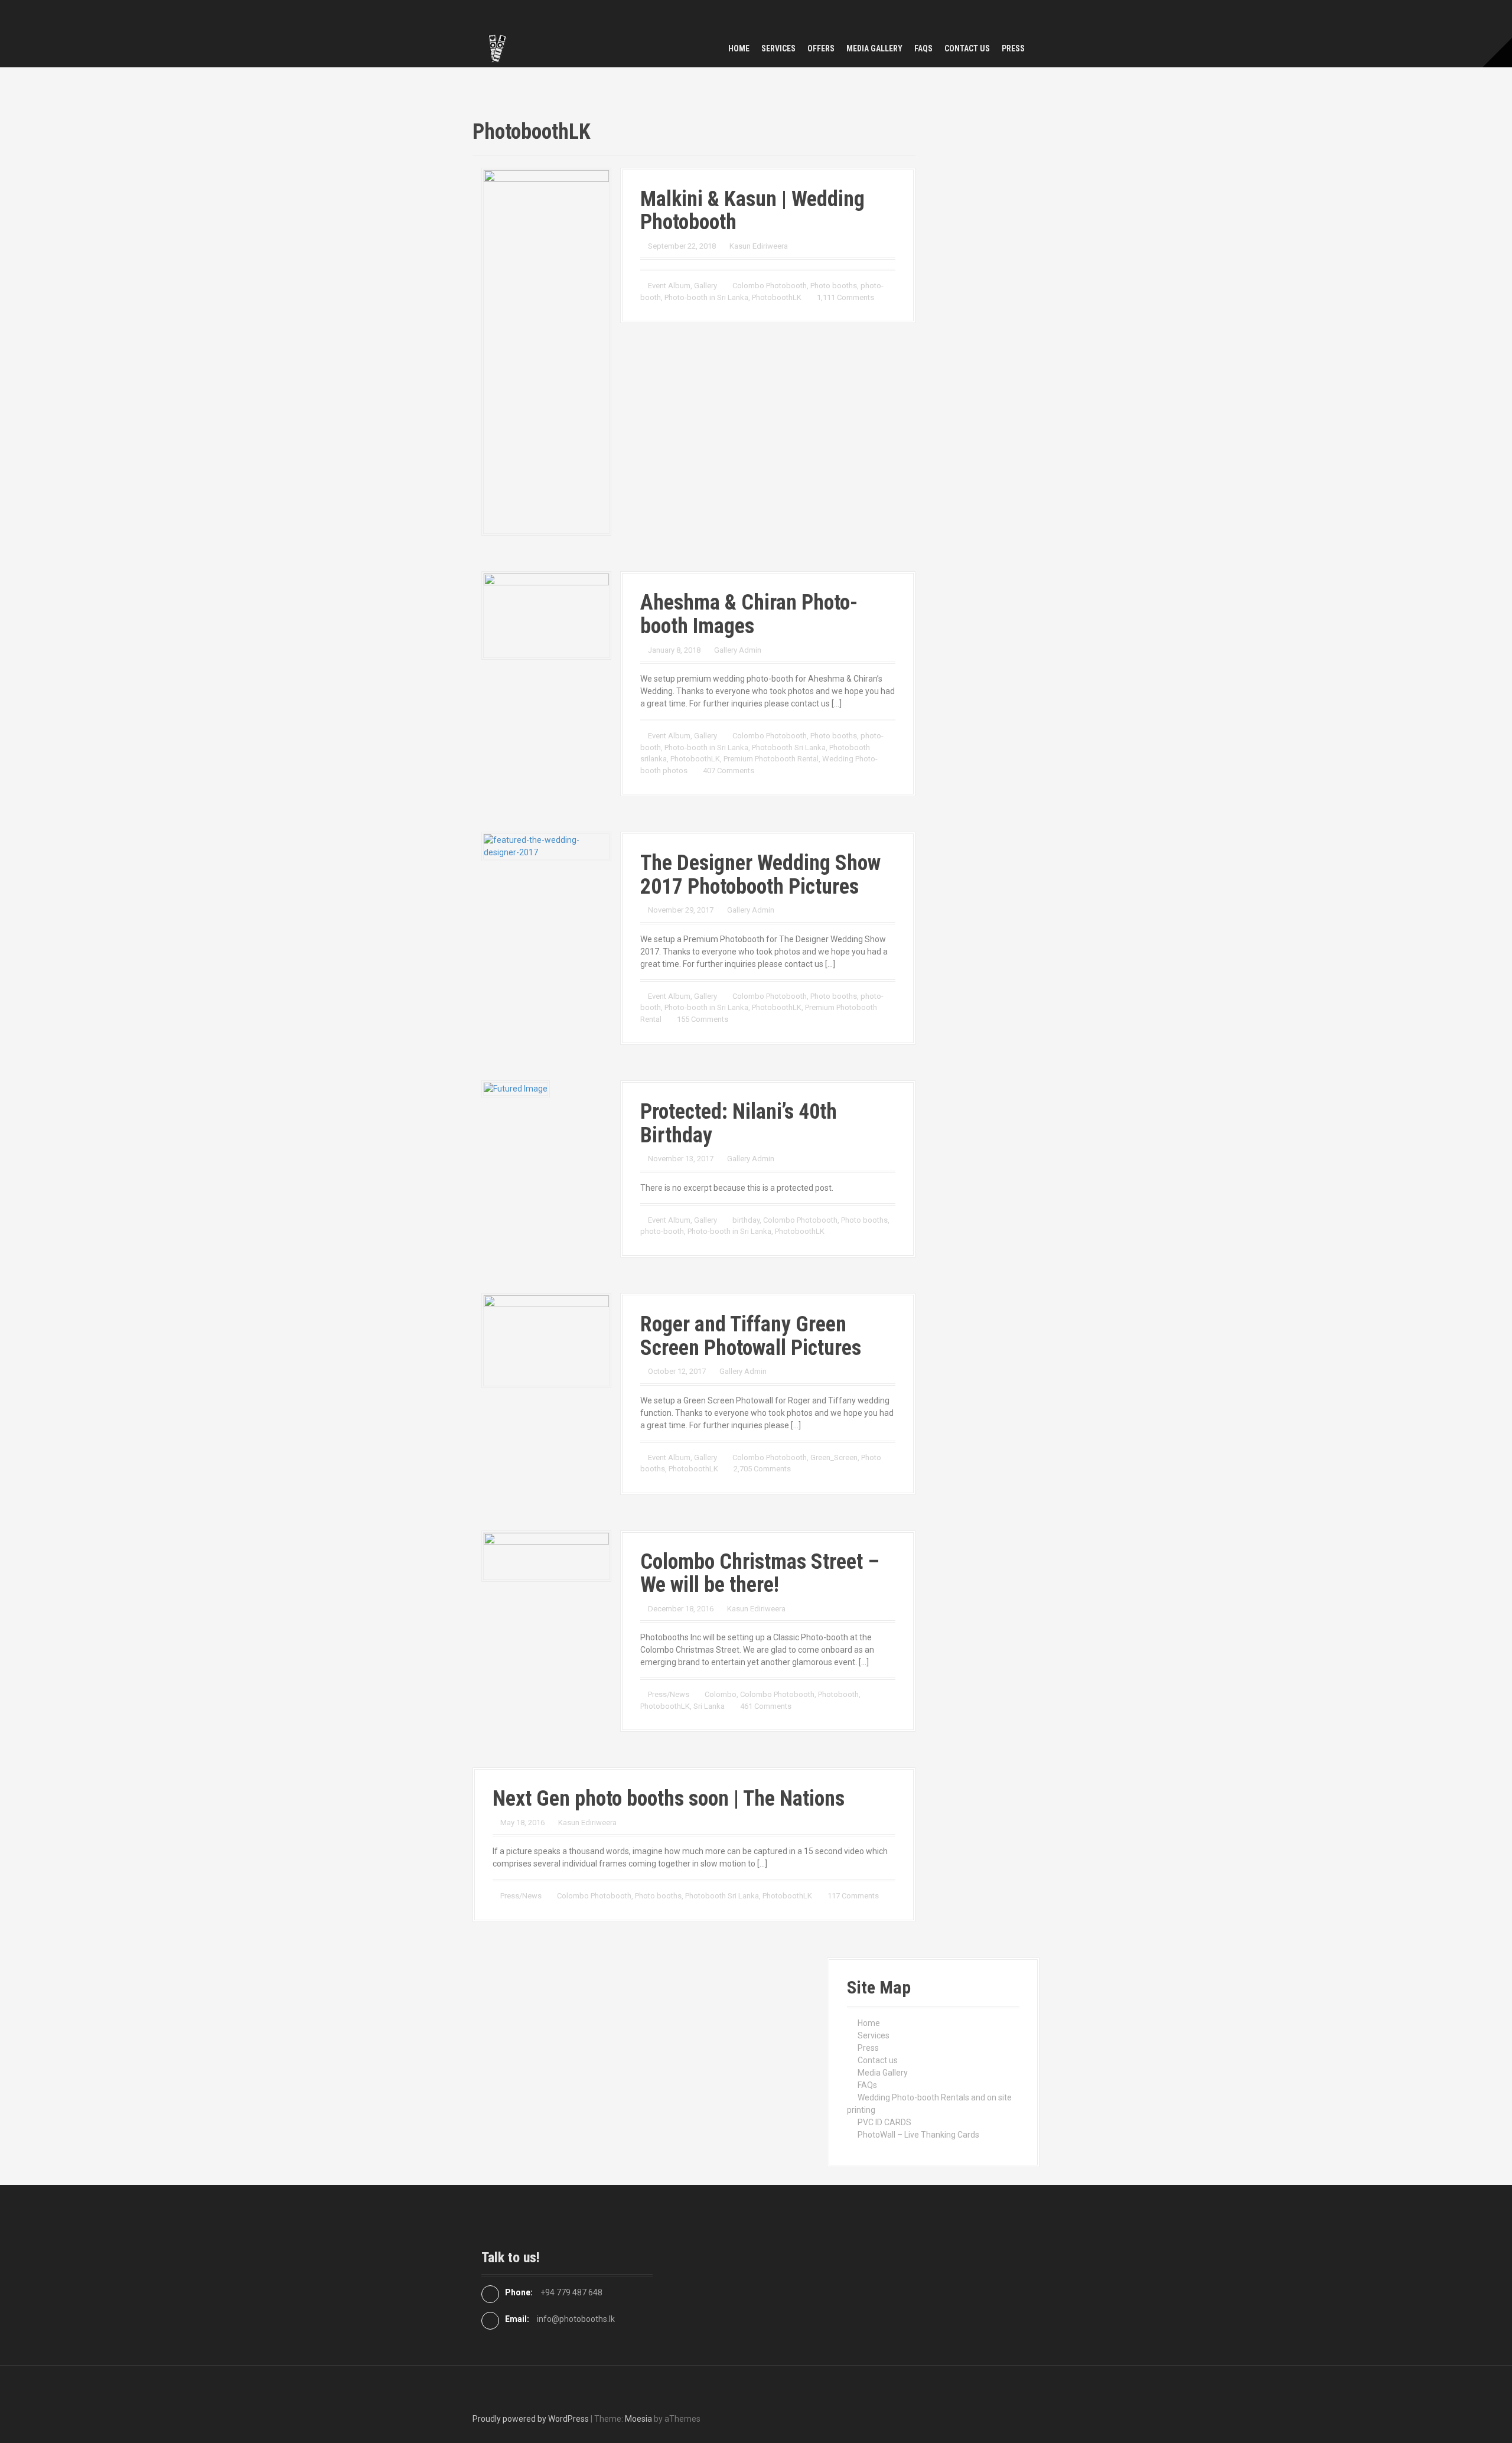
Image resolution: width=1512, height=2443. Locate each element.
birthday (746, 1220)
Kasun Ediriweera (759, 246)
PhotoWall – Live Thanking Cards (918, 2135)
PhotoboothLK (777, 297)
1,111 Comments (845, 297)
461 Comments (766, 1706)
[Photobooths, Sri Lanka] (496, 48)
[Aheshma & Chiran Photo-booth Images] (546, 615)
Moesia (638, 2419)
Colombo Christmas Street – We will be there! (760, 1574)
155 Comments (703, 1019)
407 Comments (729, 771)
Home (739, 48)
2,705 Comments (762, 1469)
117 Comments (853, 1896)
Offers (821, 48)
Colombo (721, 1694)
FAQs (923, 48)
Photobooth (838, 1694)
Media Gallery (874, 48)
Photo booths (834, 286)
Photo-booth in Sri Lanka (706, 297)
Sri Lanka (709, 1706)
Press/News (669, 1694)
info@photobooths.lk (576, 2319)
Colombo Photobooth (770, 286)
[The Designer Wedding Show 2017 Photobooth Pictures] (546, 846)
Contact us (967, 48)
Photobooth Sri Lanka (789, 747)
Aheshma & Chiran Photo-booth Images (749, 614)
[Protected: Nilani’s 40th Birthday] (516, 1088)
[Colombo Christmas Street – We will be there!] (546, 1555)
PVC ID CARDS (884, 2122)
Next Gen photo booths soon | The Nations (669, 1799)
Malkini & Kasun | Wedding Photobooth (752, 211)
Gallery (706, 286)
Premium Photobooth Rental (771, 759)
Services (778, 48)
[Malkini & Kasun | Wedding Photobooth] (546, 351)
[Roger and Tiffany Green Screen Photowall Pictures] (546, 1340)
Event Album (669, 286)
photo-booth (662, 1231)
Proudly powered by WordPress (531, 2419)
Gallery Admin (738, 650)
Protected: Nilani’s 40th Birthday (739, 1123)
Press (1013, 48)
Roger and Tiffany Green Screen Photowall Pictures (751, 1336)
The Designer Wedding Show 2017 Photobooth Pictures (760, 875)
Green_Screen (834, 1457)
